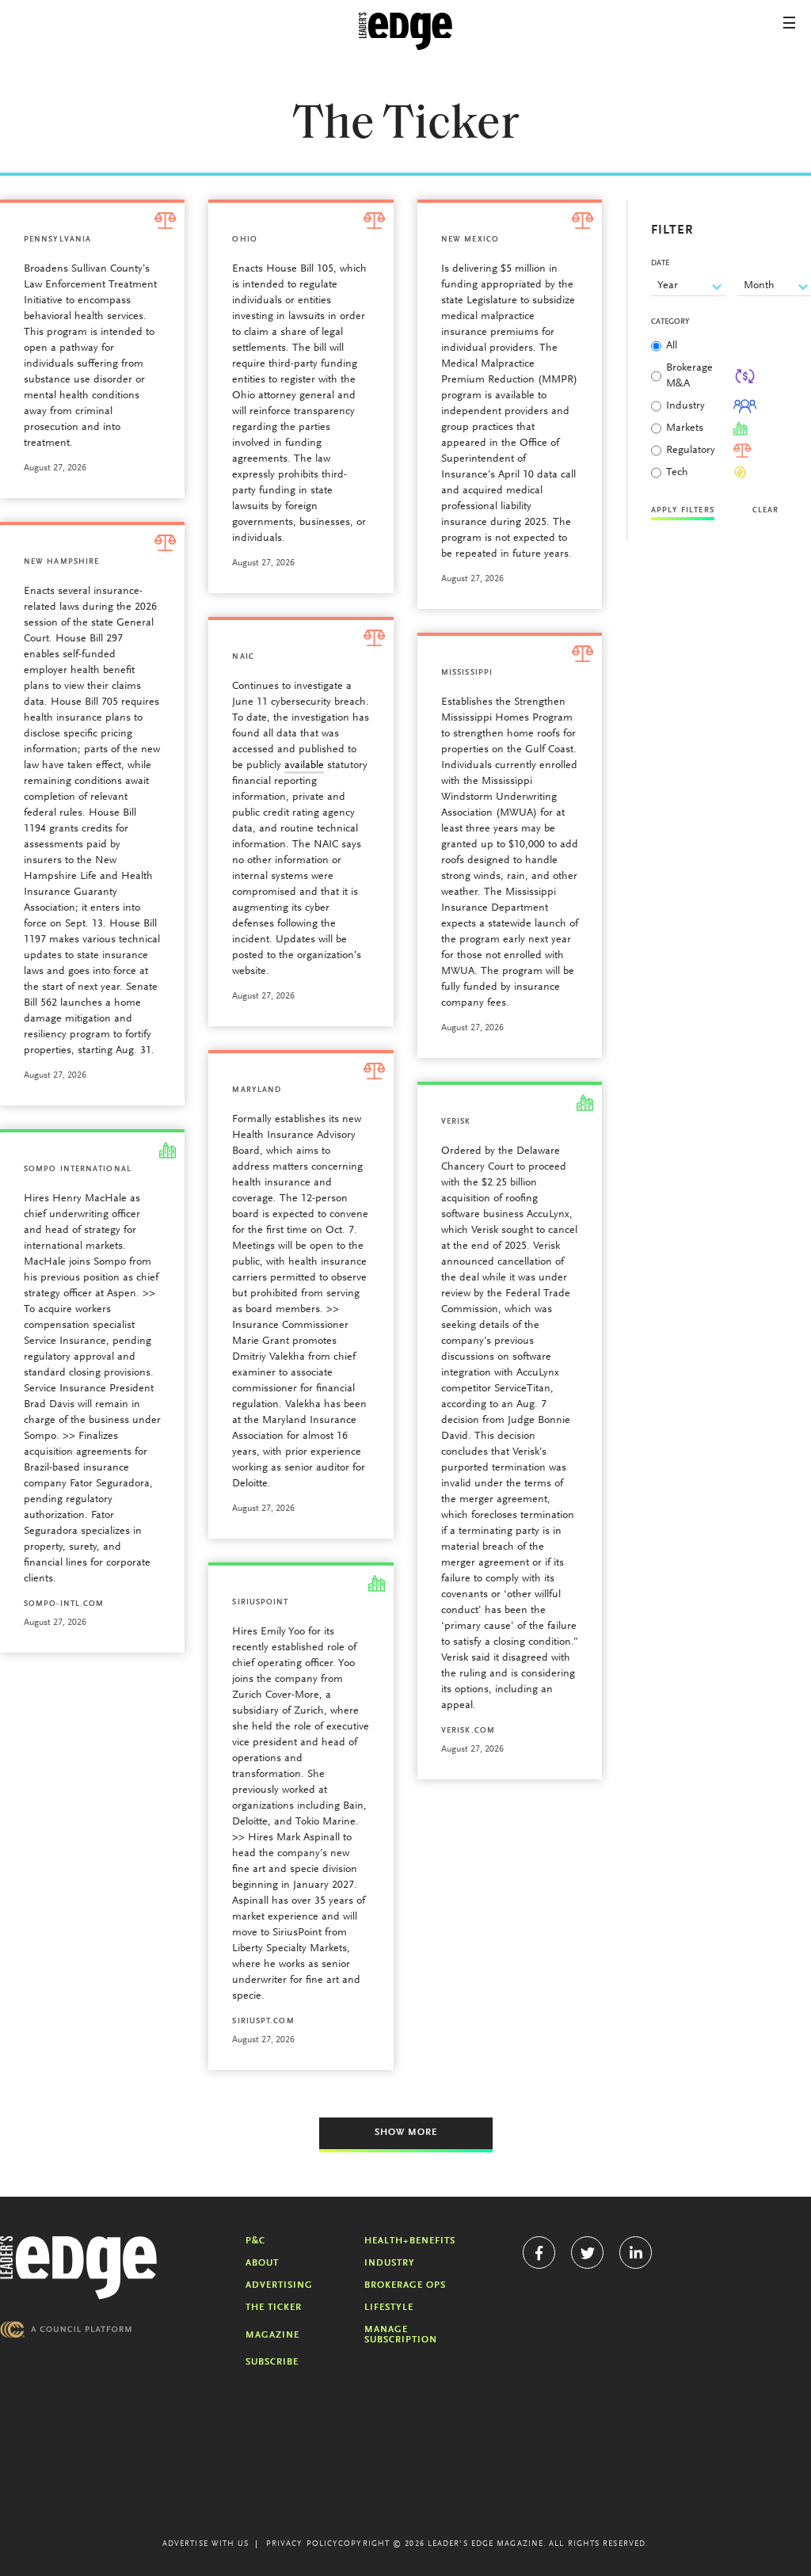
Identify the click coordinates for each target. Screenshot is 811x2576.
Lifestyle (389, 2308)
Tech (677, 473)
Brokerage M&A (689, 376)
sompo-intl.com (64, 1604)
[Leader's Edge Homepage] (78, 2268)
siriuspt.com (263, 2022)
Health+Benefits (410, 2241)
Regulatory (691, 451)
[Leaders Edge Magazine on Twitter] (587, 2253)
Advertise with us (206, 2544)
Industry (685, 406)
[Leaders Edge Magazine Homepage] (405, 32)
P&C (255, 2241)
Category (670, 322)
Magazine (272, 2335)
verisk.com (468, 1731)
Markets (685, 428)
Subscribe (272, 2362)
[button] (789, 23)
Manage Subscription (401, 2335)
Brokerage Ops (405, 2285)
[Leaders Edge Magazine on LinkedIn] (636, 2253)
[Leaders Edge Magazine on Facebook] (539, 2253)
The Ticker (274, 2308)
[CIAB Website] (66, 2329)
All (672, 346)
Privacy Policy (302, 2544)
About (262, 2263)
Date (660, 264)
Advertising (279, 2285)
